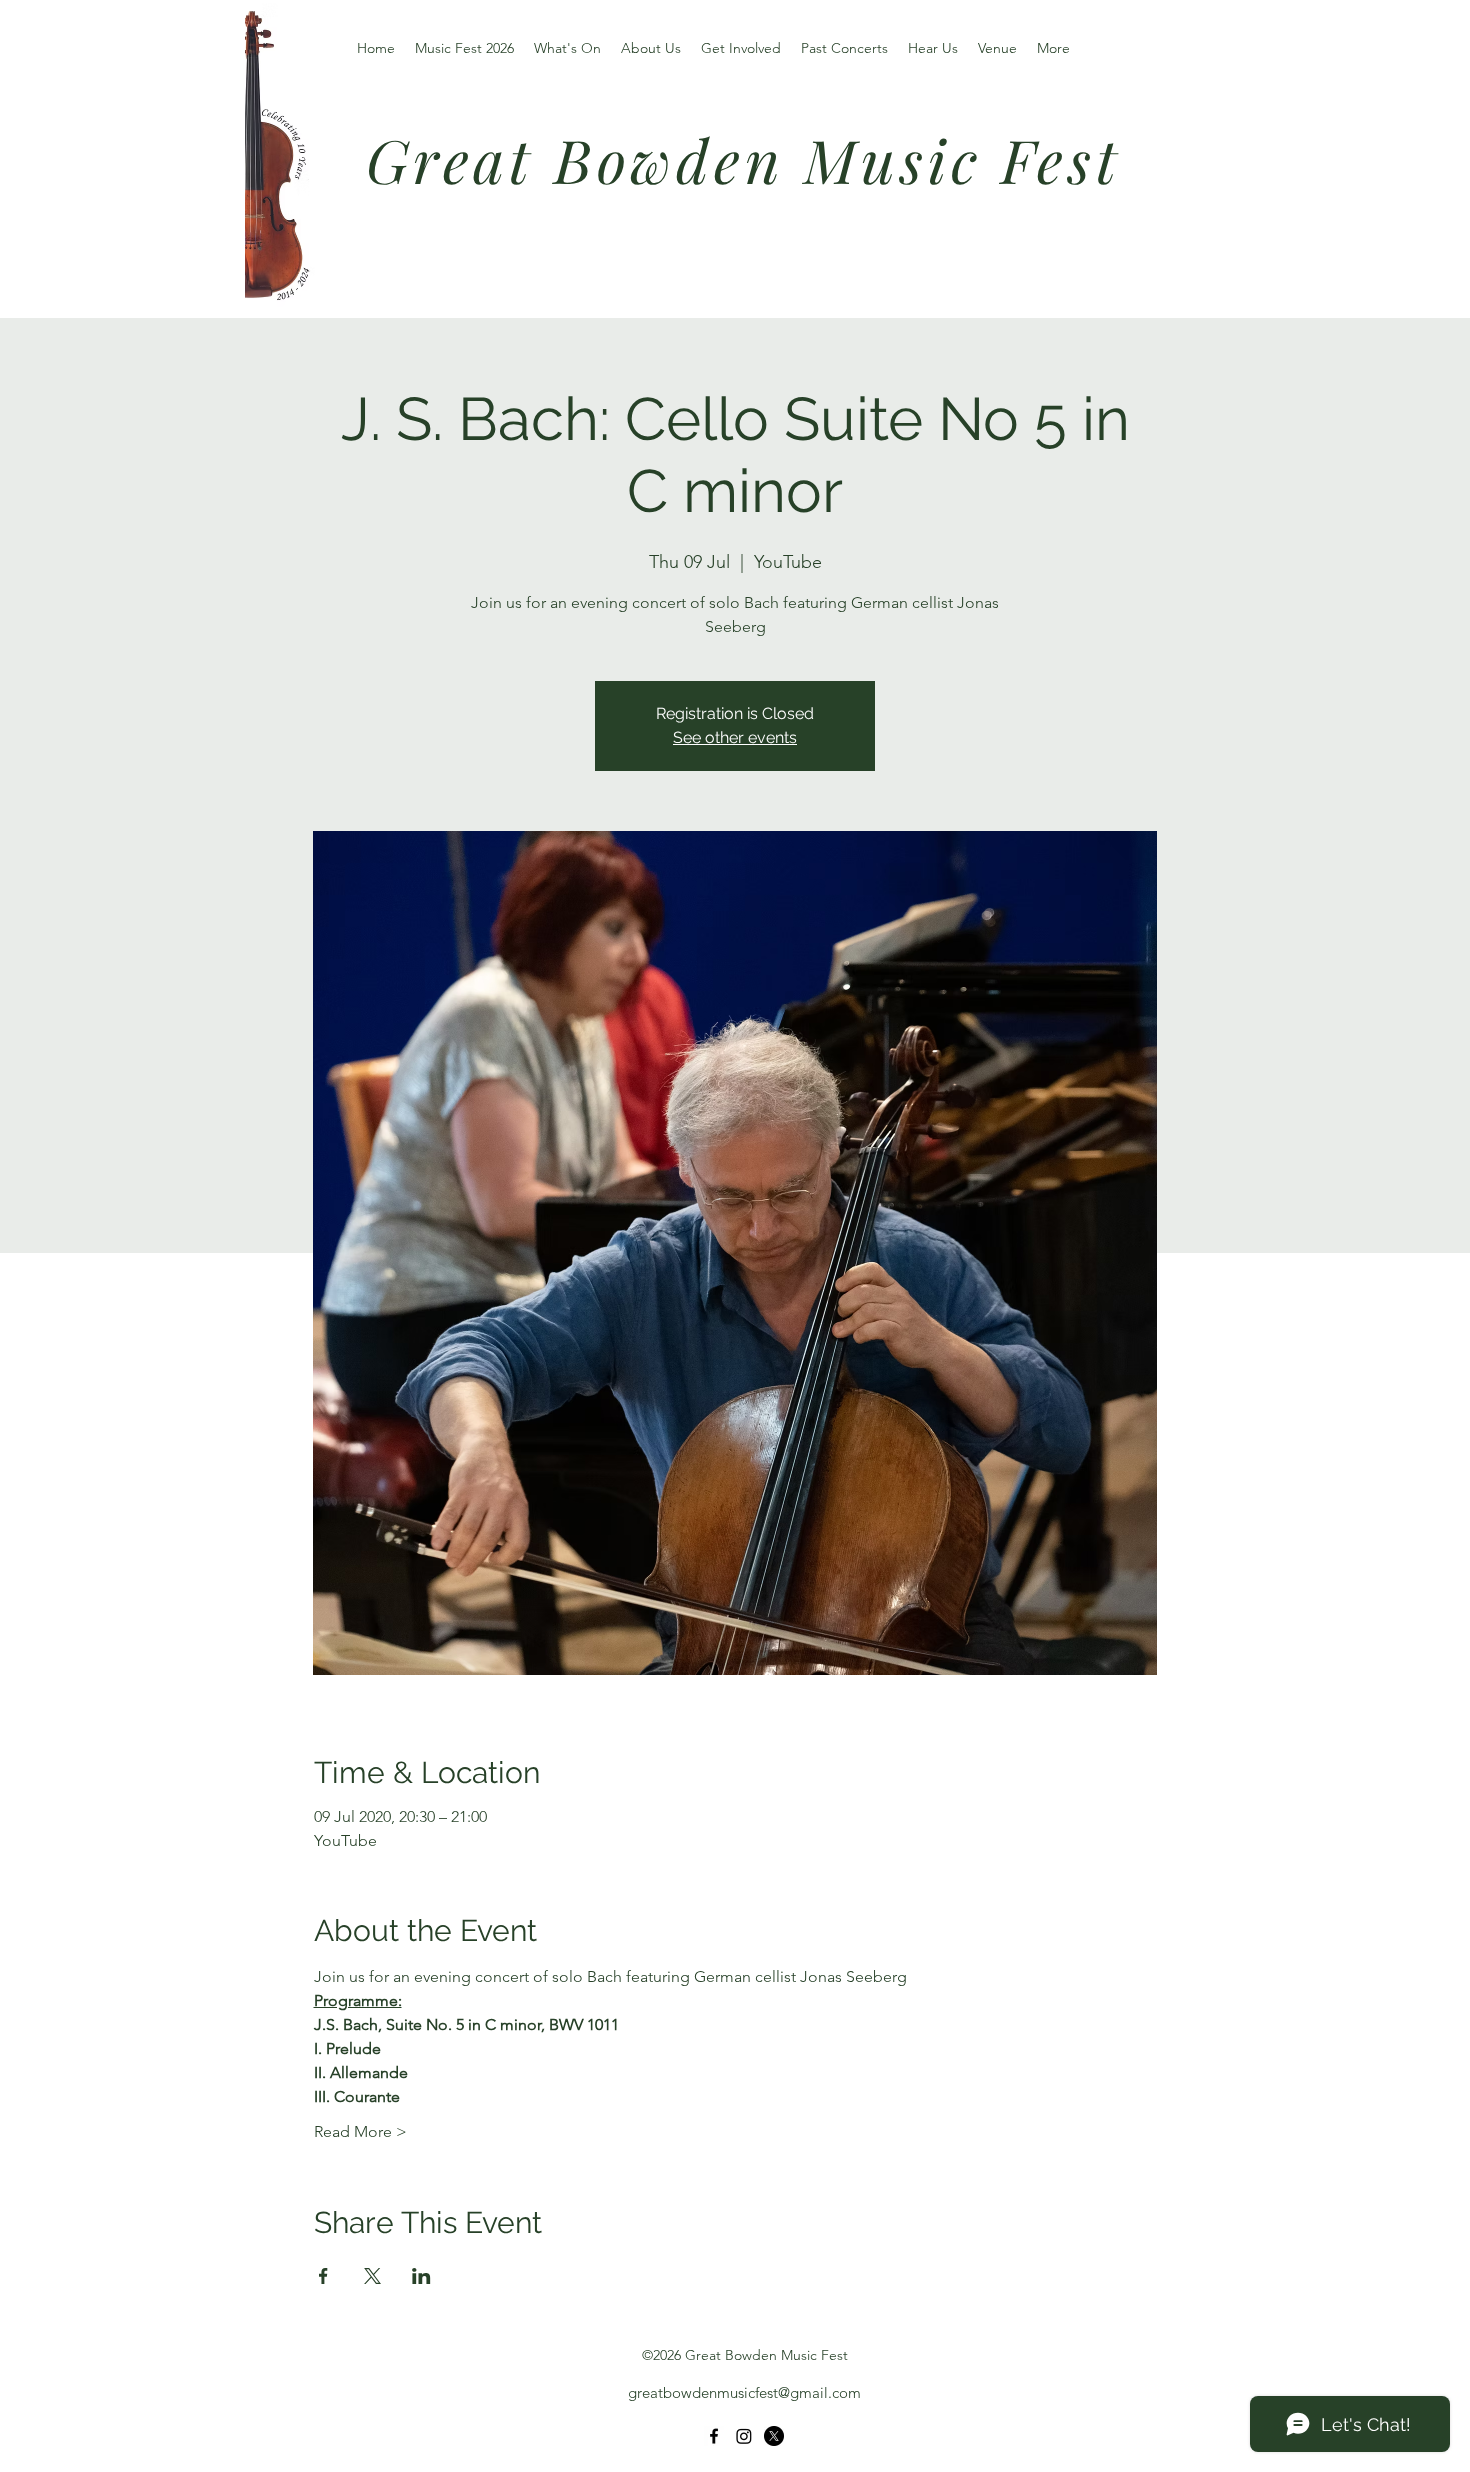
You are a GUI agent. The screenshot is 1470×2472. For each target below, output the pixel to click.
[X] (774, 2436)
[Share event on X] (372, 2276)
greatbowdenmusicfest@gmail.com (744, 2392)
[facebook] (714, 2436)
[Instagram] (744, 2436)
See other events (735, 737)
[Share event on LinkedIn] (421, 2276)
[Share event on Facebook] (323, 2276)
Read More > (360, 2131)
